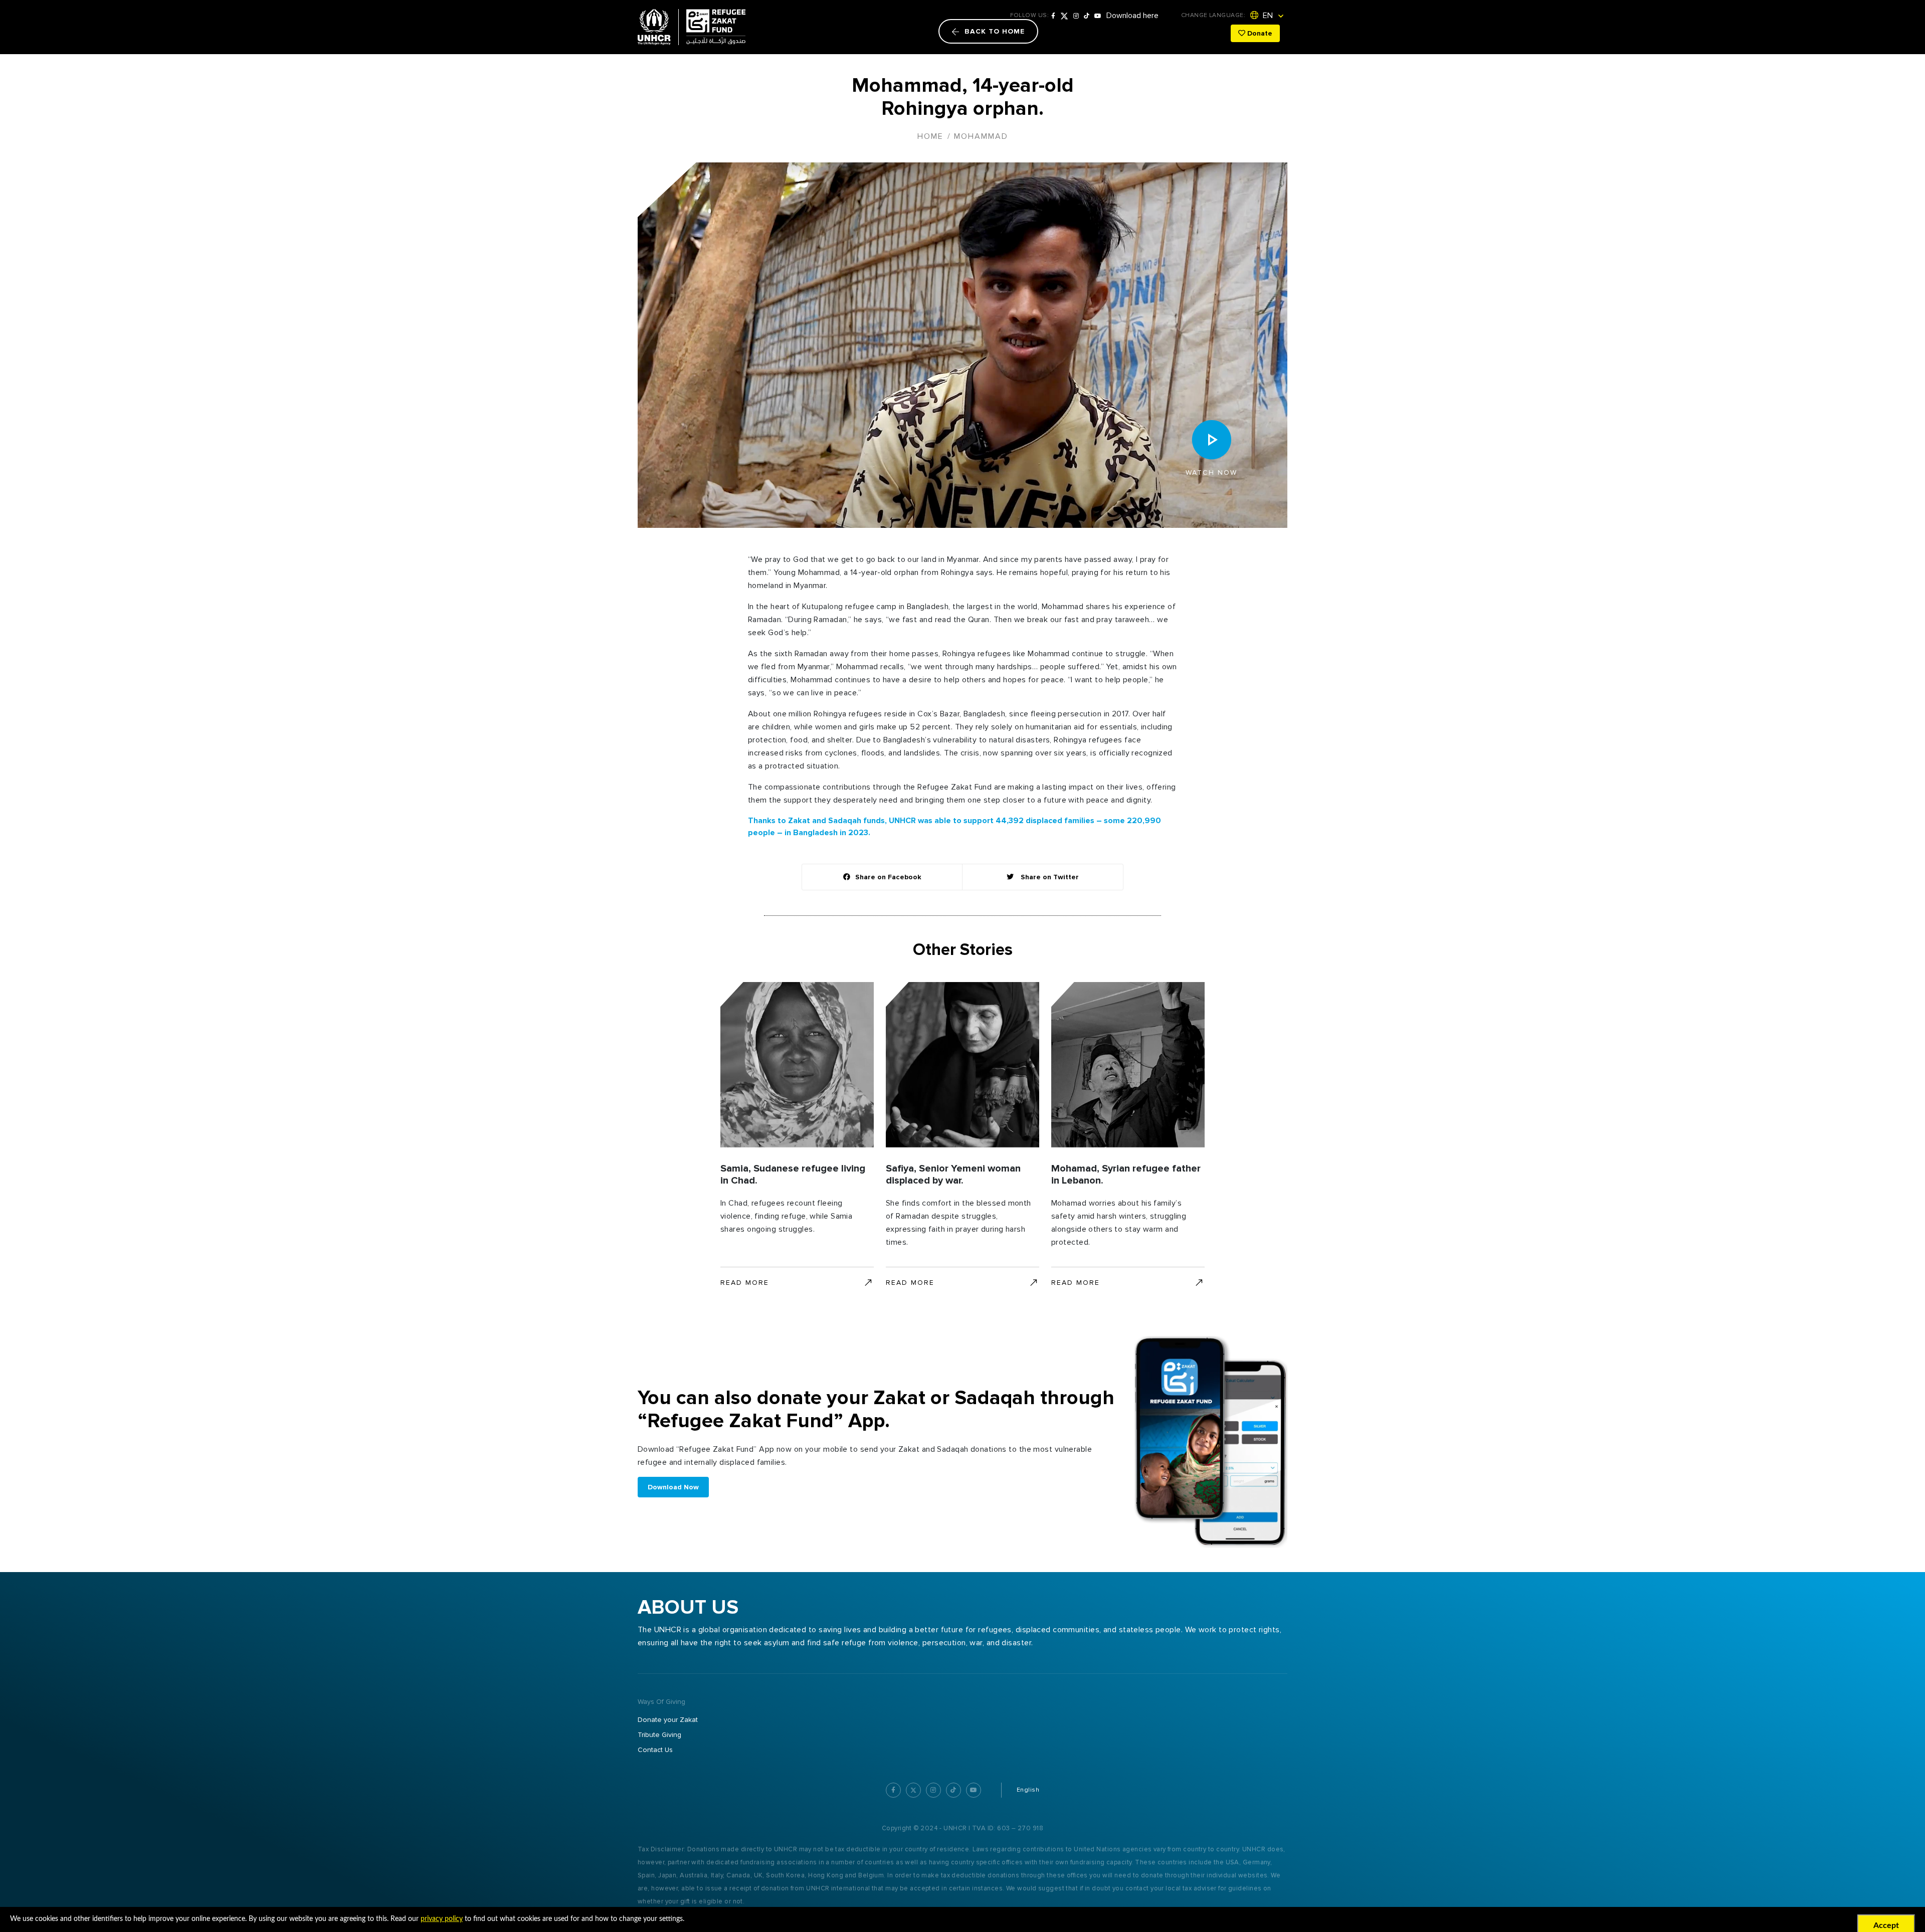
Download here (1132, 16)
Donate (1259, 33)
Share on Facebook (888, 877)
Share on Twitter (1049, 877)
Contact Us (655, 1750)
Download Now (673, 1487)
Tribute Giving (659, 1735)
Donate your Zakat (668, 1720)
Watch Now (1211, 472)
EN (1267, 16)
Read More (745, 1283)
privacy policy (442, 1919)
